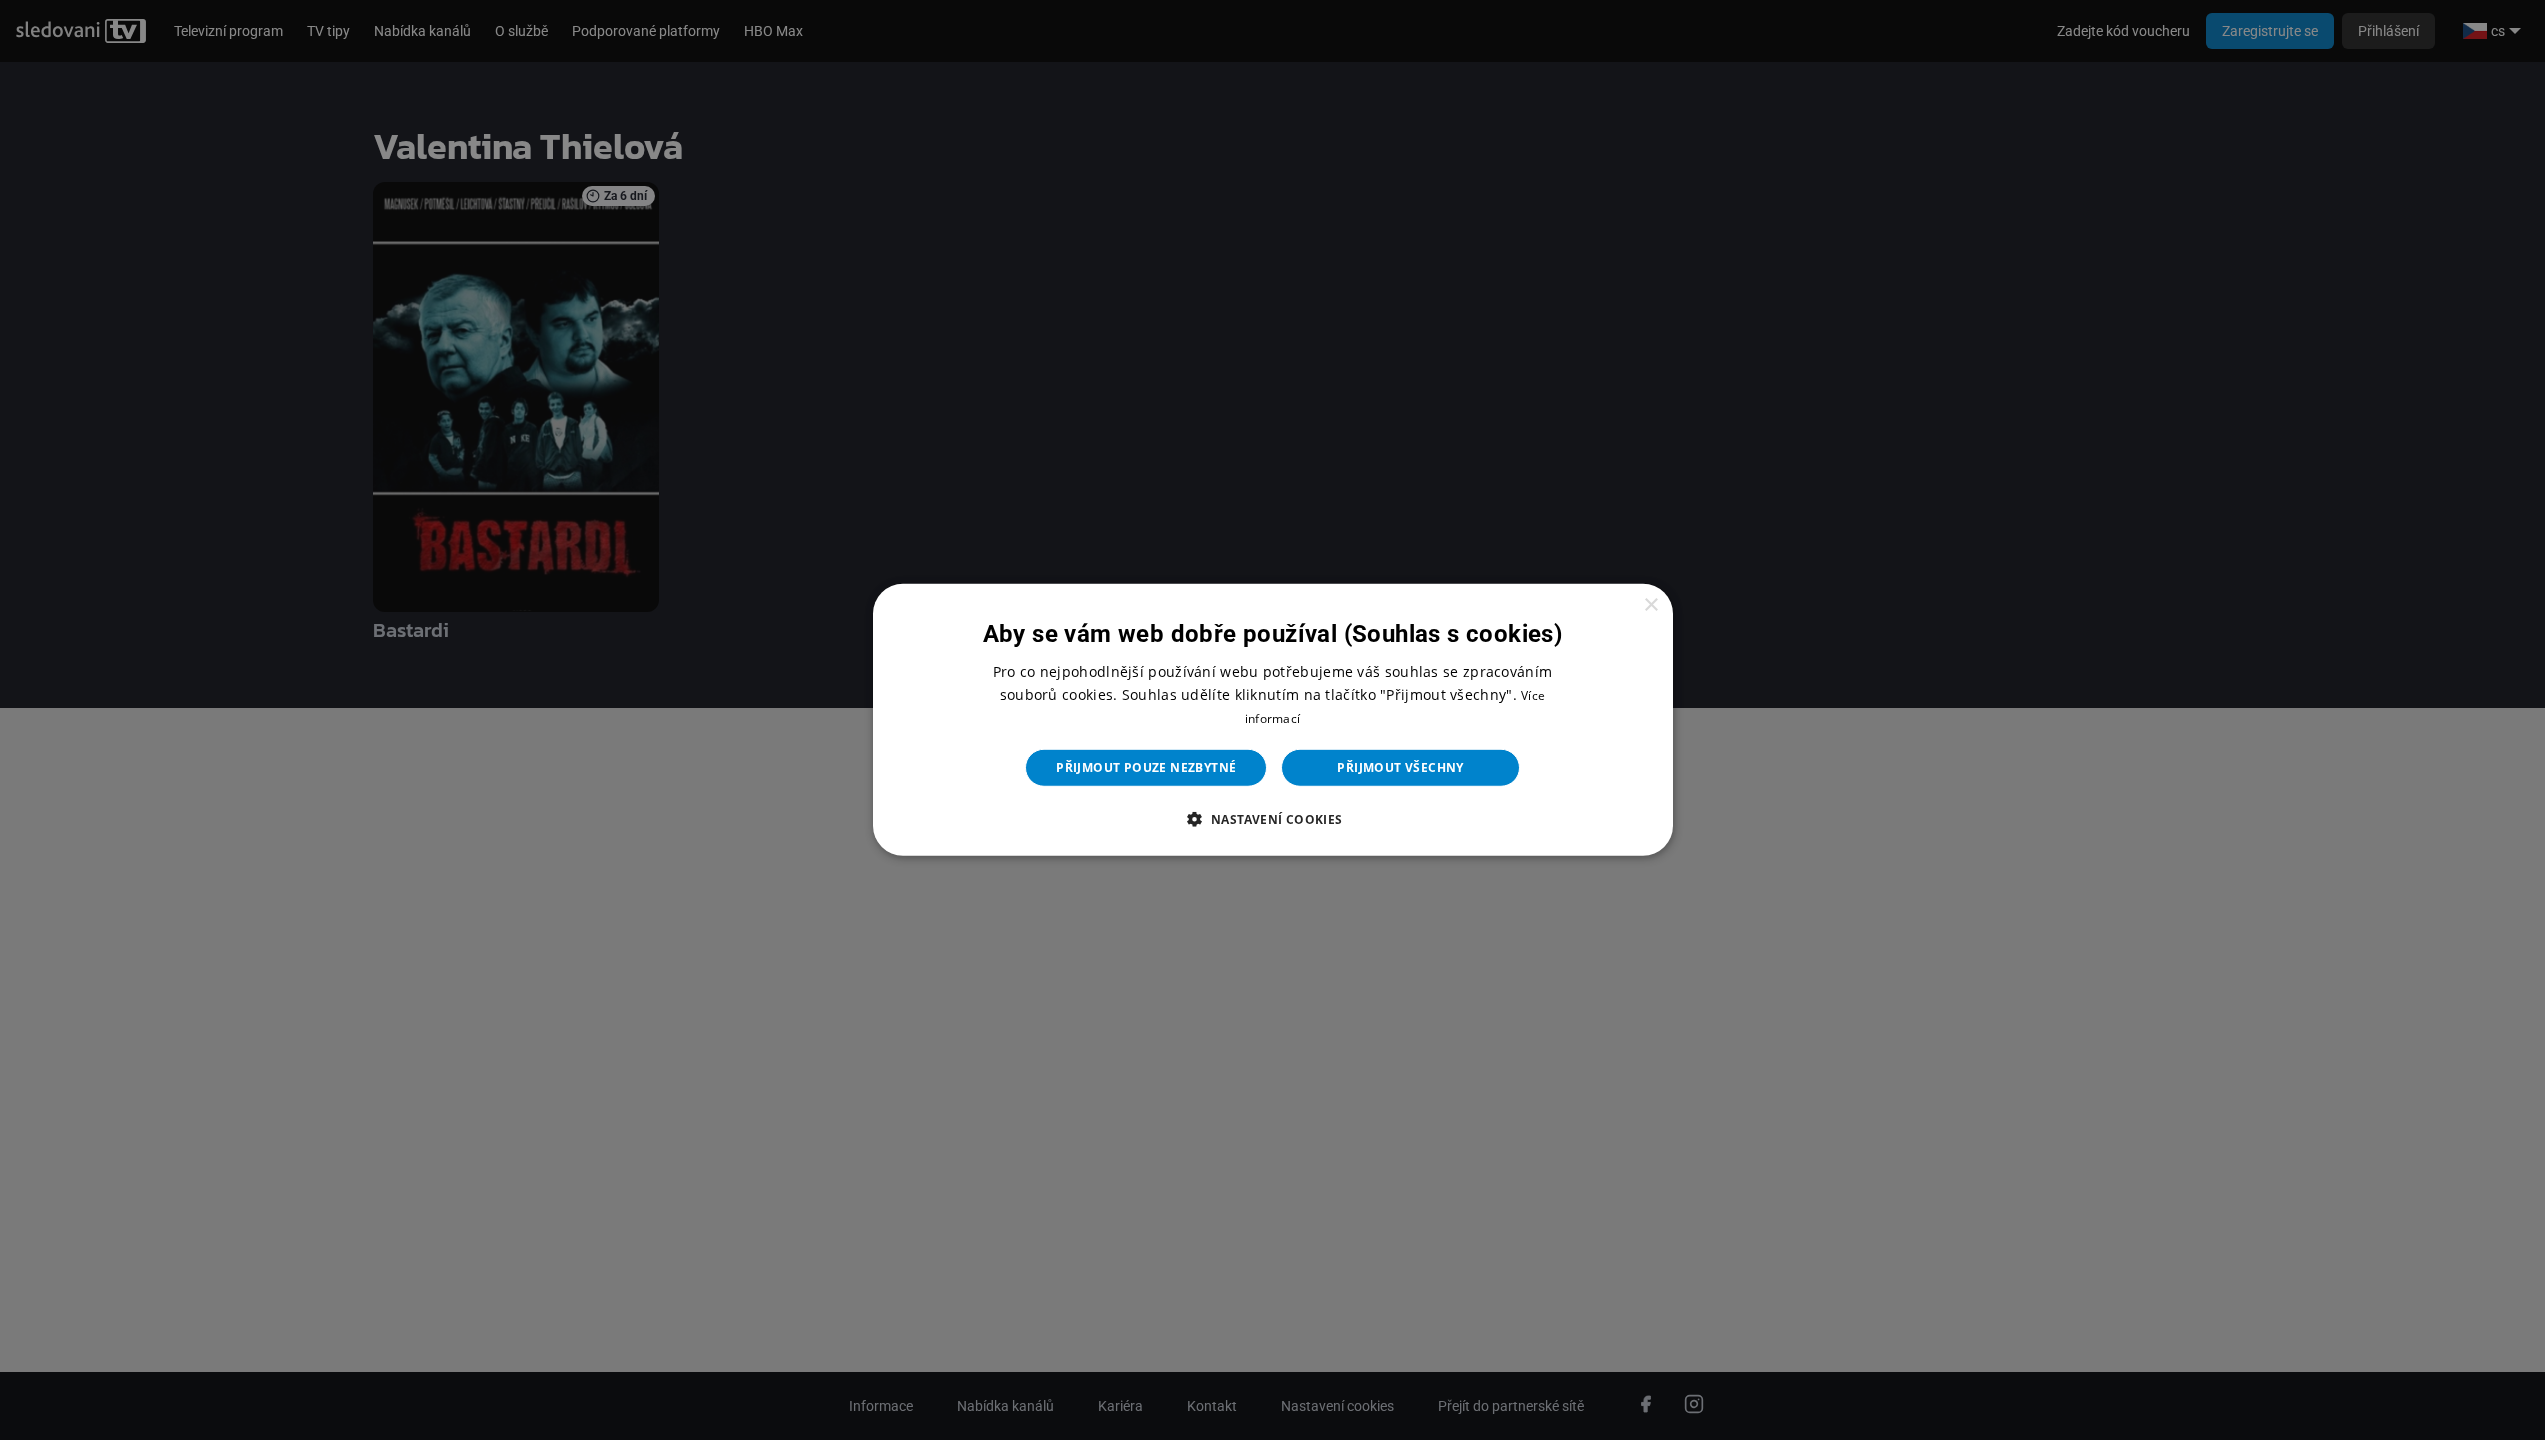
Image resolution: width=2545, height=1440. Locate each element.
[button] (1272, 819)
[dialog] (1273, 720)
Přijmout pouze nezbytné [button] (1146, 767)
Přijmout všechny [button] (1400, 767)
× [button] (1650, 605)
